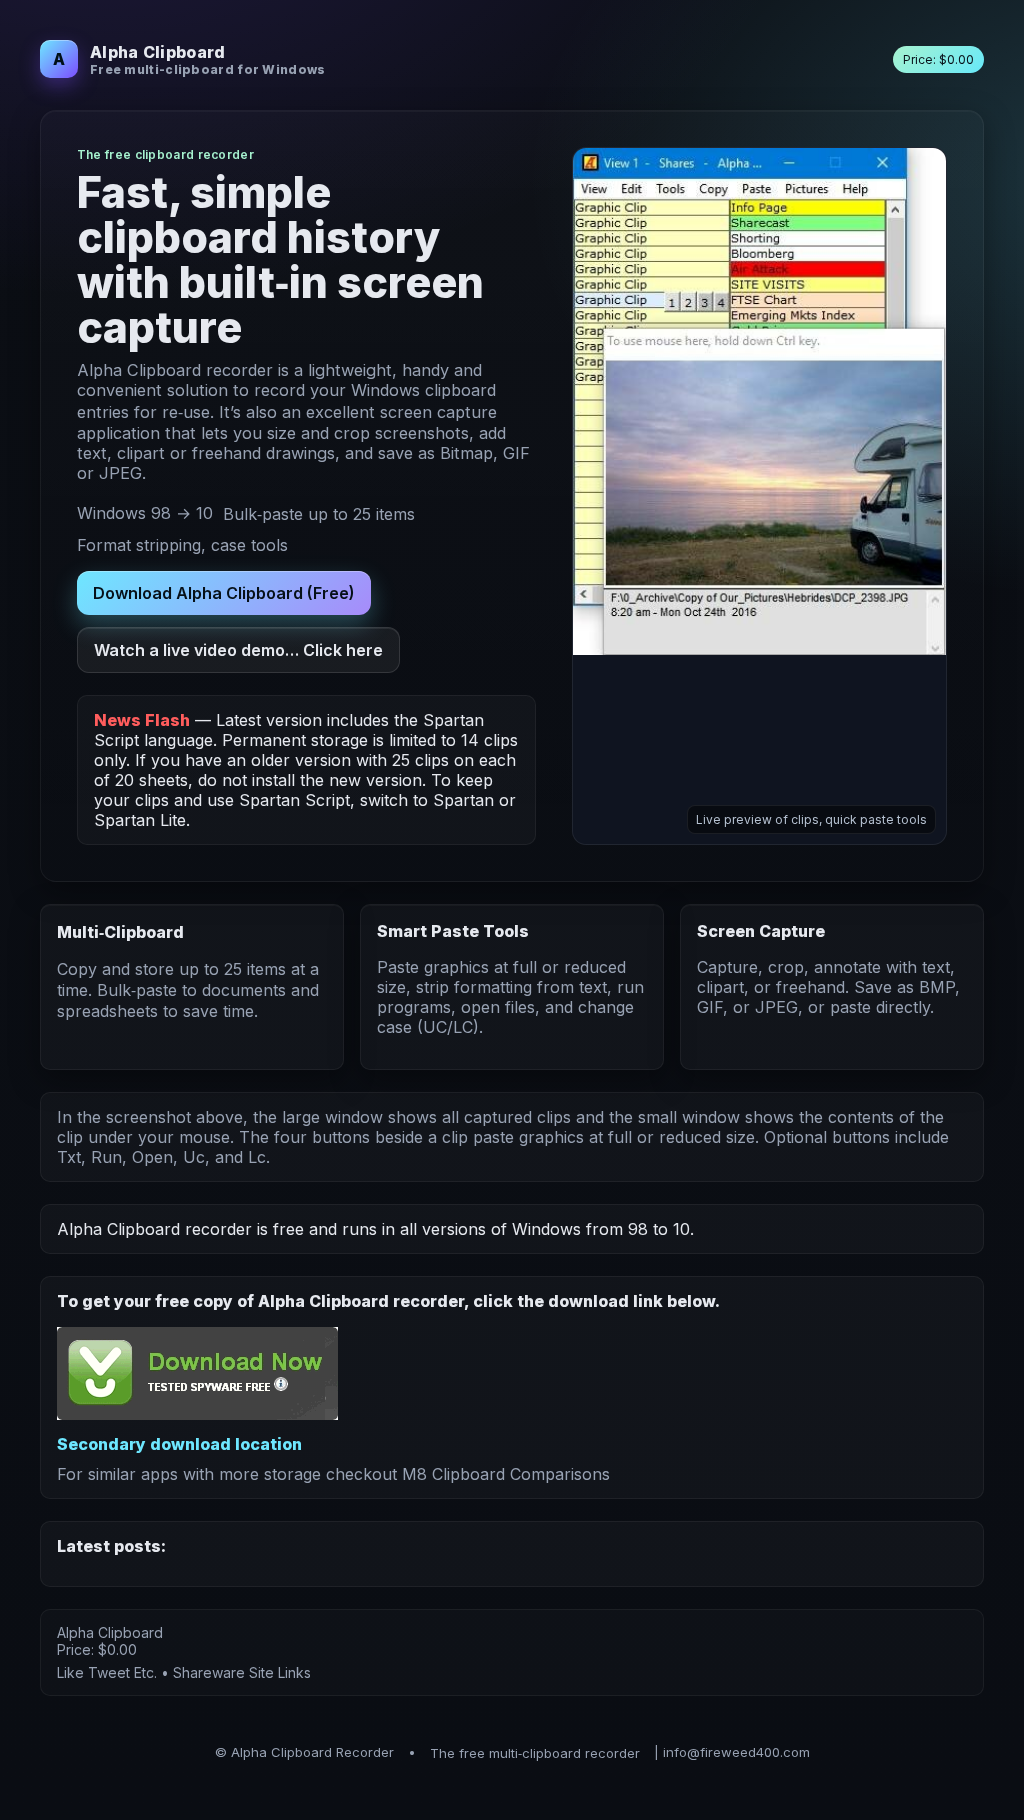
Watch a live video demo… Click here (238, 650)
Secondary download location (179, 1444)
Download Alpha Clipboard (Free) (224, 593)
